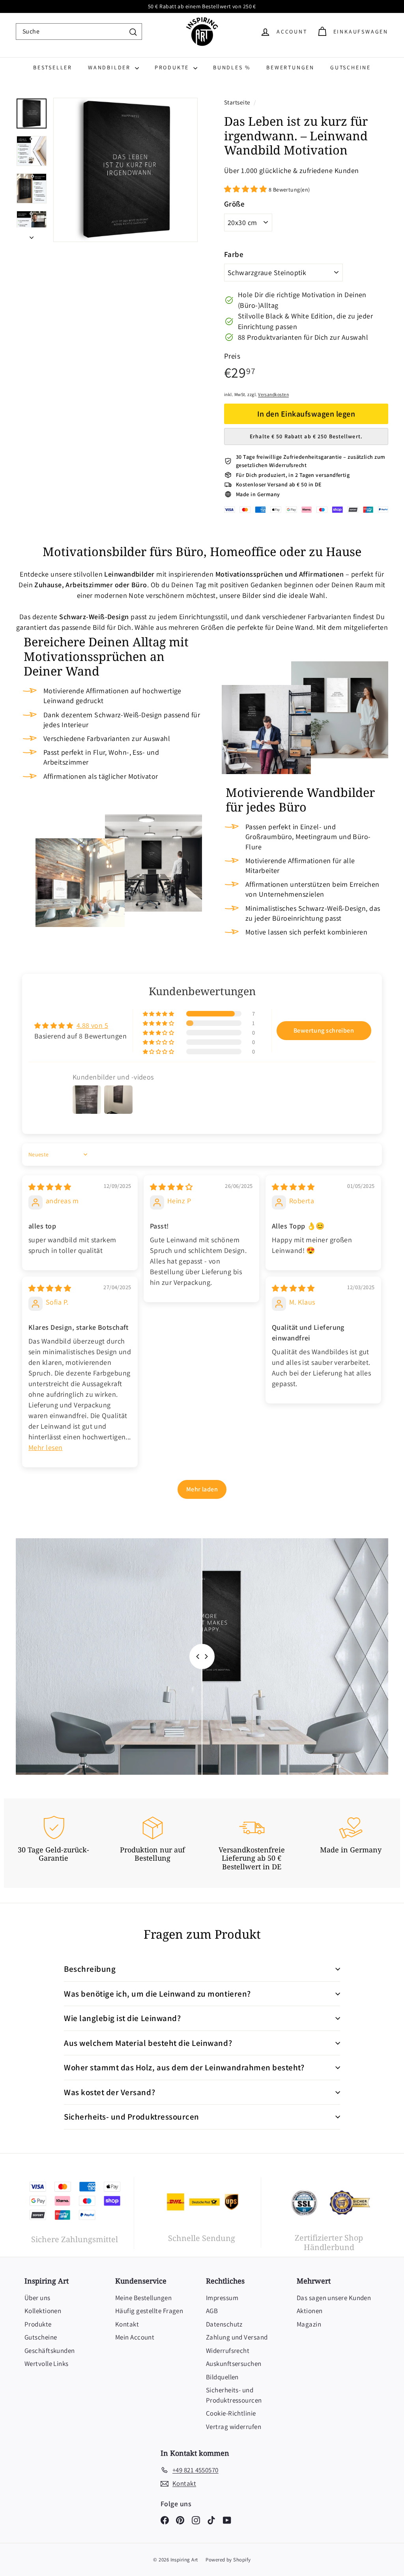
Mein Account (135, 2337)
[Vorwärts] (32, 235)
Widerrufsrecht (228, 2351)
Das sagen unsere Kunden (334, 2298)
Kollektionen (43, 2311)
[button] (246, 189)
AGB (212, 2311)
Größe (234, 204)
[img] (50, 1187)
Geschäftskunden (50, 2351)
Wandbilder (110, 67)
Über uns (37, 2298)
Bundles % (232, 67)
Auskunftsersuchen (234, 2364)
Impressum (222, 2298)
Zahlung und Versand (237, 2337)
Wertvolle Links (47, 2364)
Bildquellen (222, 2377)
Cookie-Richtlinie (231, 2413)
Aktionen (310, 2311)
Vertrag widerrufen (234, 2427)
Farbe (234, 254)
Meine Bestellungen (143, 2298)
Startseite (238, 102)
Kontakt (127, 2324)
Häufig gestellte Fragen (149, 2311)
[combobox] (79, 32)
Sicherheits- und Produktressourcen (234, 2395)
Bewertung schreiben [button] (324, 1030)
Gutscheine (351, 67)
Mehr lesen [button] (46, 1447)
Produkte (173, 67)
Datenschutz (224, 2324)
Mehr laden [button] (202, 1489)
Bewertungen (290, 67)
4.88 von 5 (93, 1025)
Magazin (309, 2324)
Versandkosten (273, 394)
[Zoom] (125, 170)
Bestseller (53, 67)
